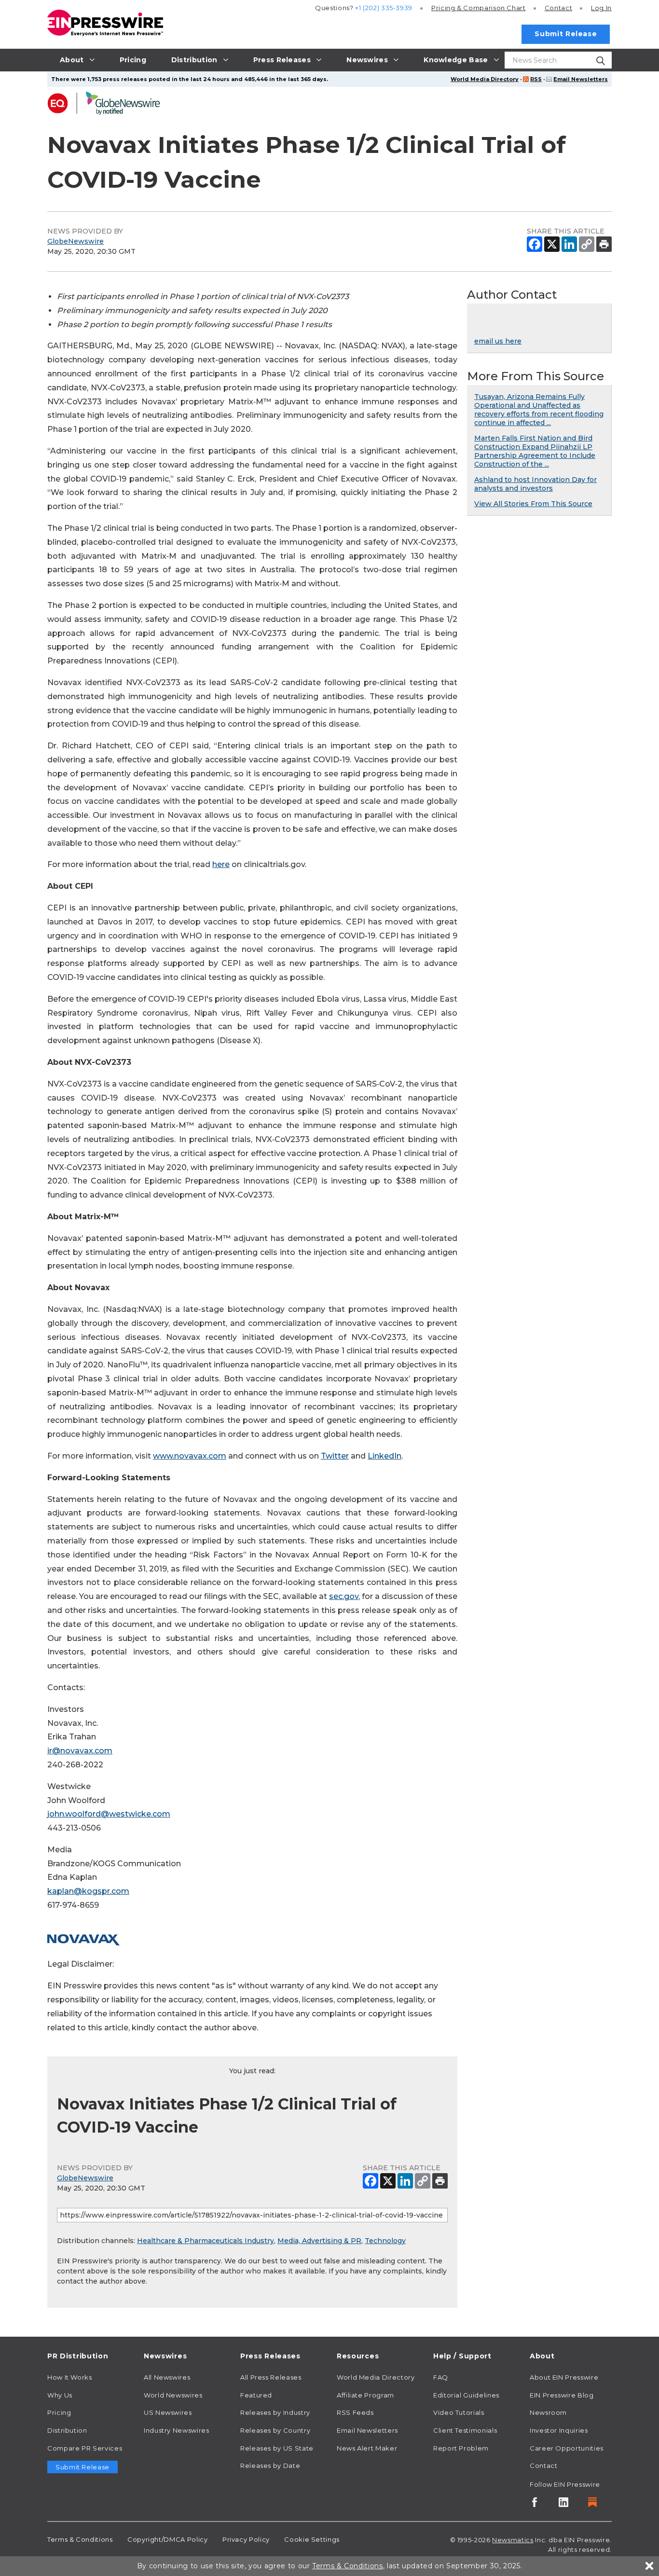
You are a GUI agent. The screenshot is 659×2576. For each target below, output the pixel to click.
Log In (601, 8)
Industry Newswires (177, 2430)
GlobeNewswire (76, 241)
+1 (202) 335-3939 (384, 8)
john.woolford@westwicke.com (109, 1814)
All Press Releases (271, 2377)
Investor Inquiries (559, 2430)
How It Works (70, 2377)
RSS (536, 79)
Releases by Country (275, 2430)
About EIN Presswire (564, 2377)
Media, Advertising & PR (319, 2241)
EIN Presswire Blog (562, 2395)
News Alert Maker (367, 2448)
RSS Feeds (355, 2412)
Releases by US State (277, 2448)
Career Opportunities (567, 2448)
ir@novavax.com (80, 1751)
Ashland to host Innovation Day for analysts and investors (535, 484)
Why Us (60, 2395)
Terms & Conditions (80, 2539)
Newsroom (548, 2412)
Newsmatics (513, 2540)
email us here (498, 341)
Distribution (67, 2430)
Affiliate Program (365, 2395)
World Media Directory (485, 79)
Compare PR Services (85, 2448)
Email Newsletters (581, 79)
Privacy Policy (246, 2539)
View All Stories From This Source (533, 504)
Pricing (479, 8)
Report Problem (461, 2448)
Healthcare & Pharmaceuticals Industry (206, 2241)
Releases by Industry (275, 2412)
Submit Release (566, 34)
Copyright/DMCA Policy (167, 2539)
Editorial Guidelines (466, 2395)
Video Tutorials (459, 2412)
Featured (256, 2395)
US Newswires (168, 2412)
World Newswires (173, 2395)
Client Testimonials (465, 2430)
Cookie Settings (312, 2539)
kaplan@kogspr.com (88, 1891)
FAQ (441, 2377)
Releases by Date (270, 2466)
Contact (558, 8)
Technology (385, 2241)
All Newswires (167, 2377)
